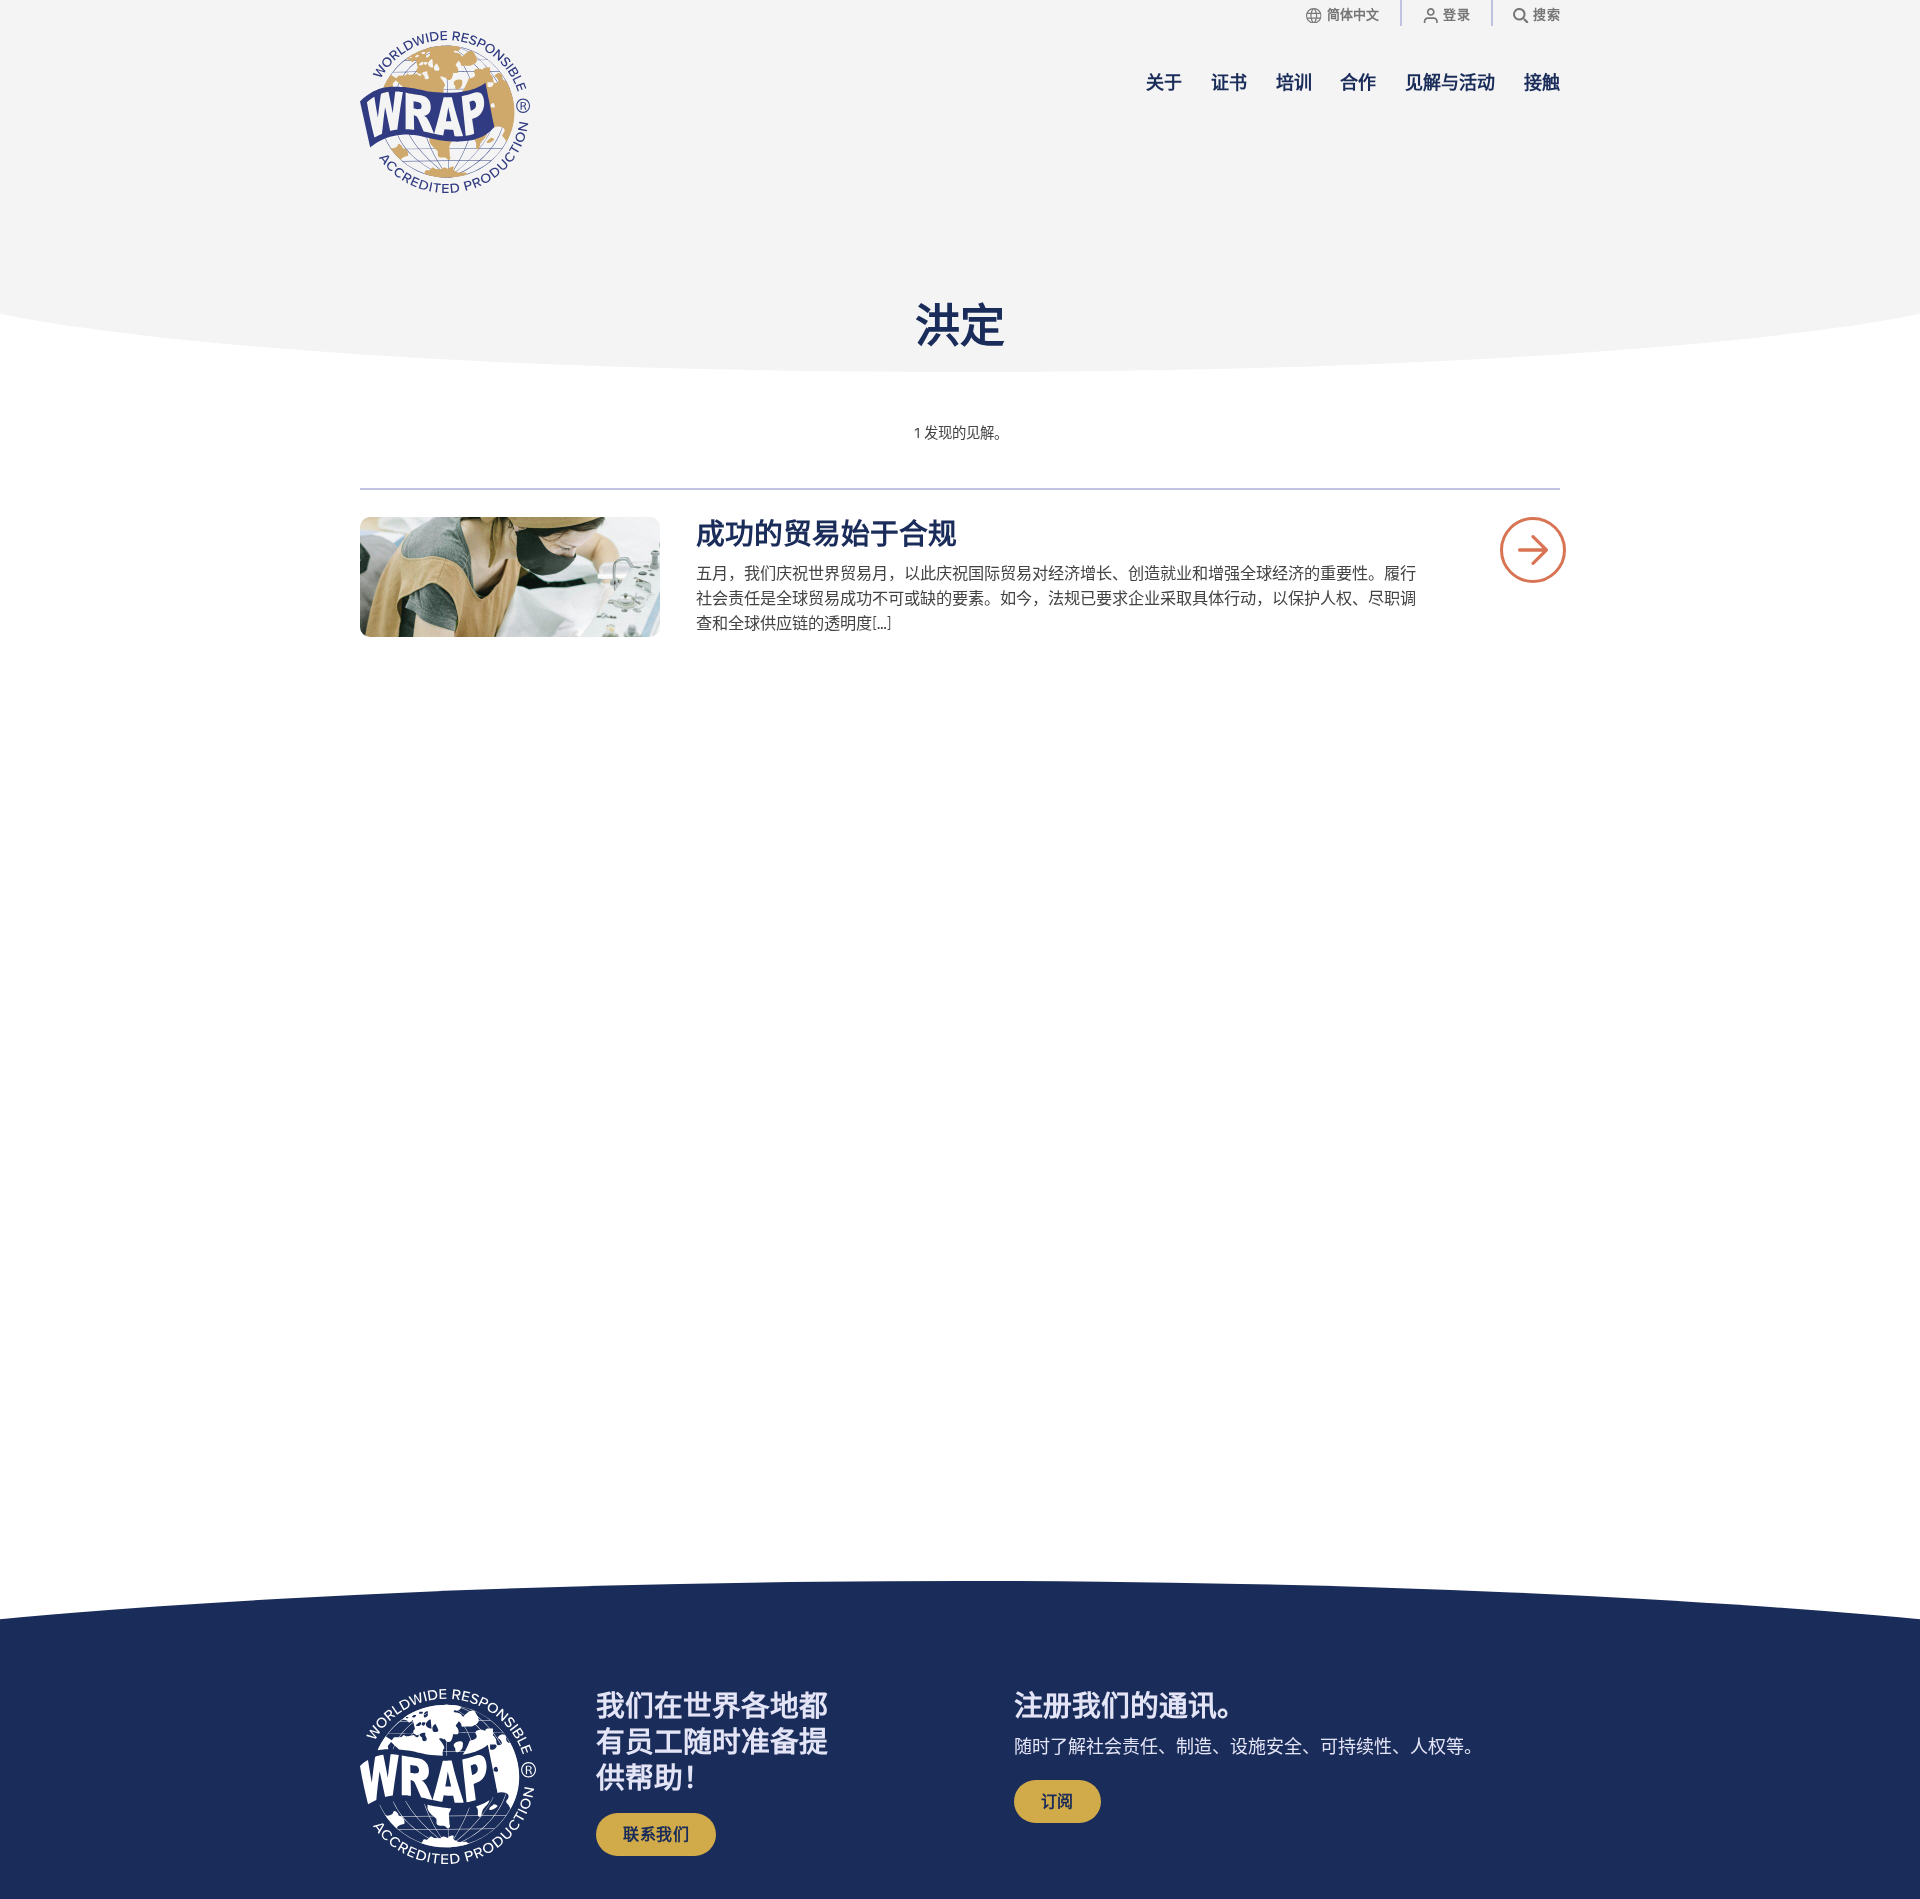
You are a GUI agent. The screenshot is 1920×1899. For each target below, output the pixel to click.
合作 (1358, 83)
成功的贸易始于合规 (826, 534)
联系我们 (656, 1835)
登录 (1456, 14)
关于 (1164, 83)
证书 (1229, 83)
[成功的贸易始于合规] (510, 577)
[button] (1545, 112)
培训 (1294, 83)
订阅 (1057, 1802)
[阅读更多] (1533, 550)
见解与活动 (1450, 83)
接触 (1542, 83)
